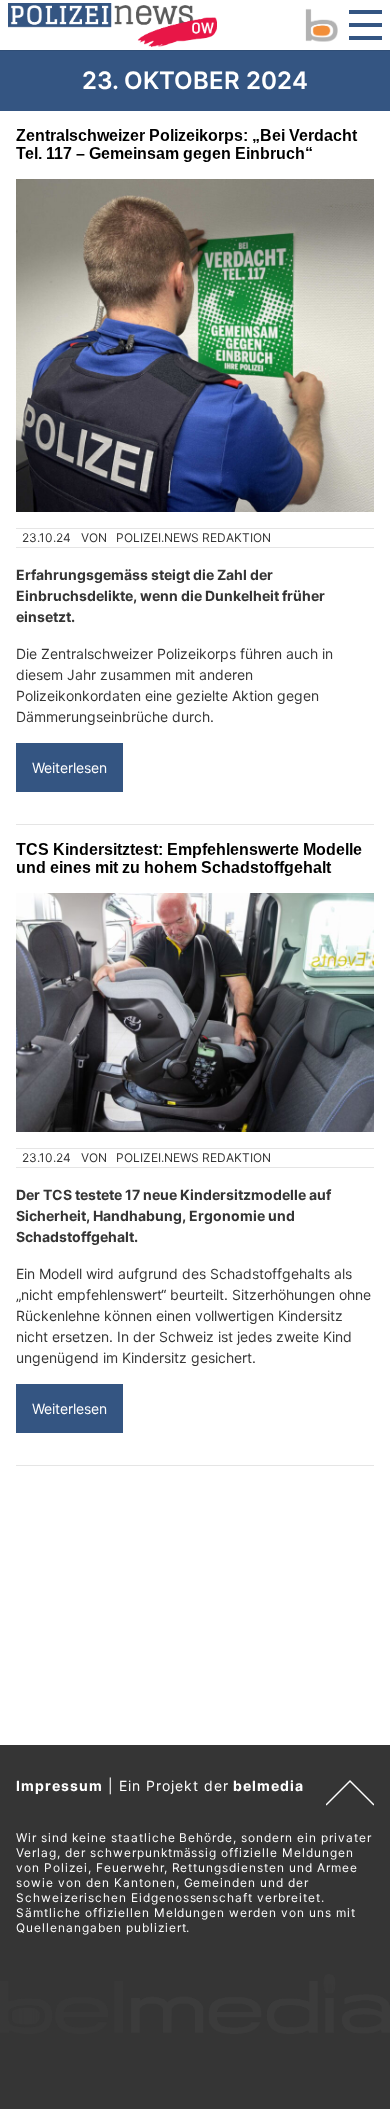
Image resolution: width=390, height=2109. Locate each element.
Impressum (59, 1785)
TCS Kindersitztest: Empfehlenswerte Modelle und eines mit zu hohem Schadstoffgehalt (189, 858)
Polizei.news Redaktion (193, 537)
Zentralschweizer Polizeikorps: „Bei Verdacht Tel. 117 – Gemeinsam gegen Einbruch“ (186, 144)
